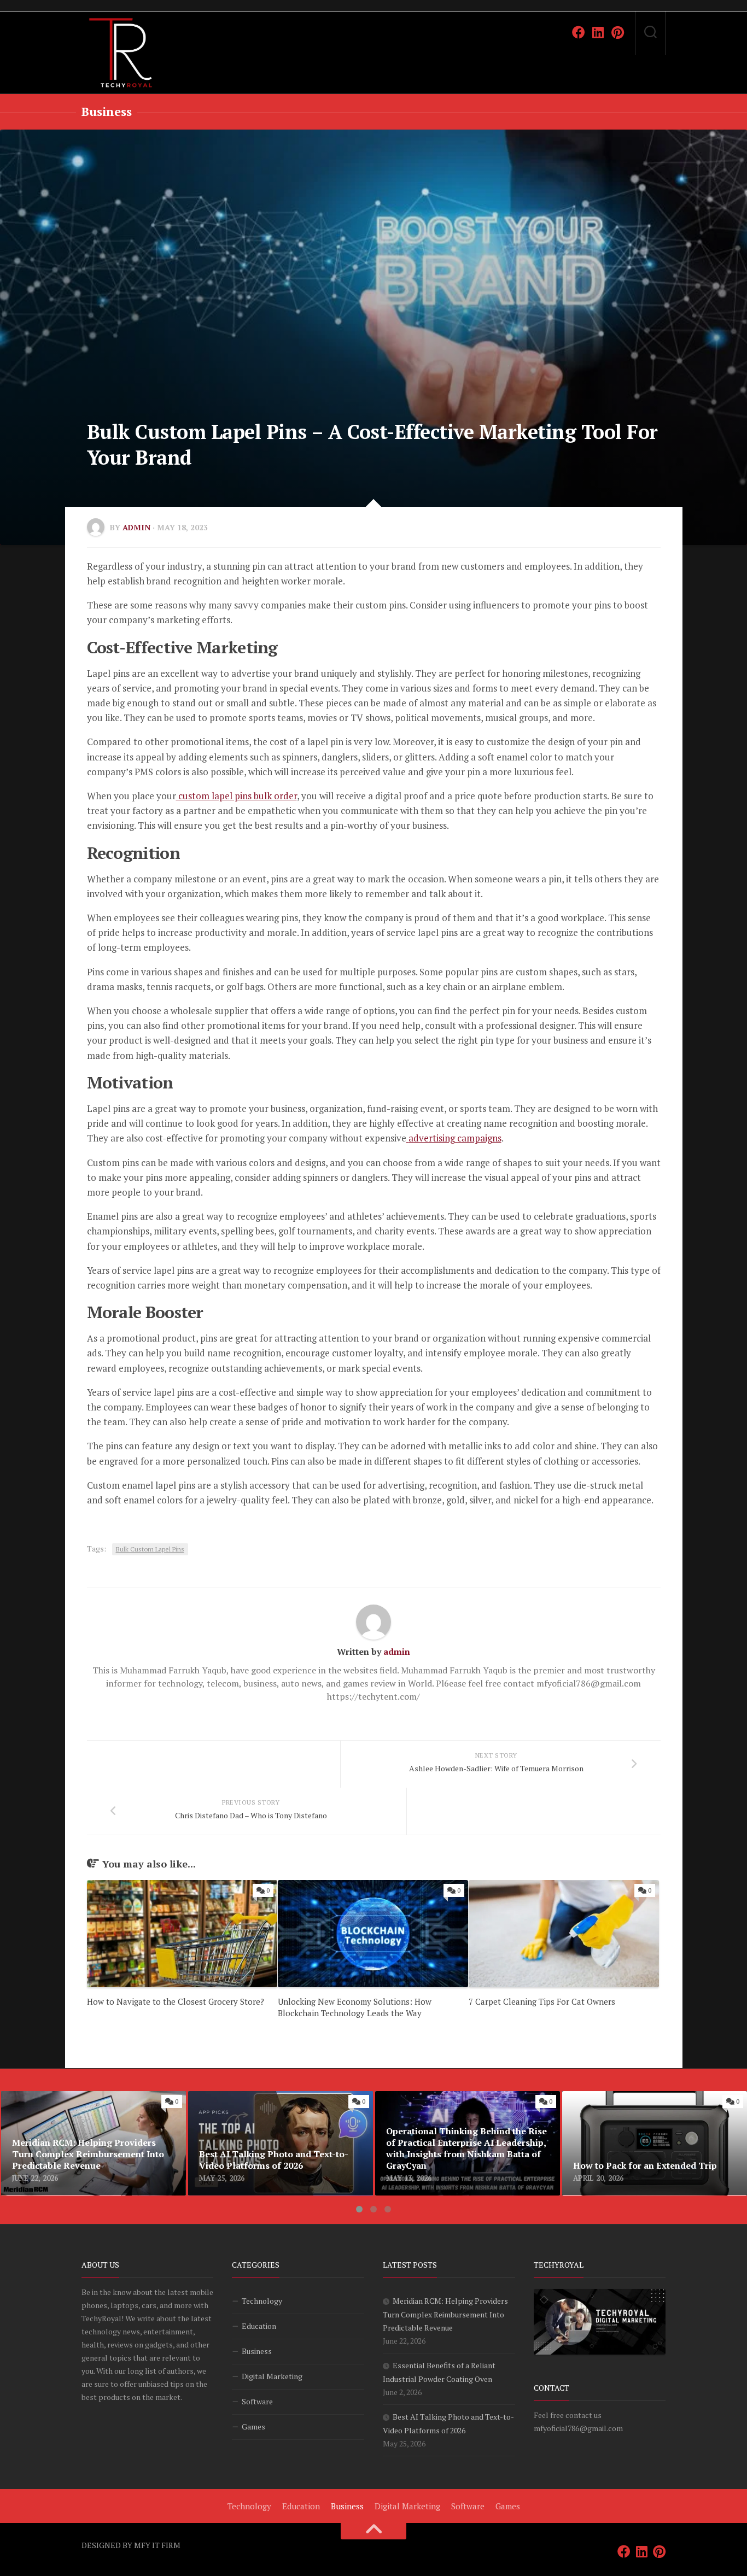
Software (257, 2401)
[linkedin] (598, 32)
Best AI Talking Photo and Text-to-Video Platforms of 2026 (269, 2104)
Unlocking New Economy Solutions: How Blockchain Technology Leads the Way (355, 2007)
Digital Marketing (272, 2376)
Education (259, 2326)
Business (107, 111)
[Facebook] (579, 32)
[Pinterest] (618, 32)
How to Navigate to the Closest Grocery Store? (176, 2001)
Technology (262, 2301)
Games (253, 2426)
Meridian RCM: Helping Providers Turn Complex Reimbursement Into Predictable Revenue (85, 2111)
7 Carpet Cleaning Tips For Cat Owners (542, 2001)
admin (136, 527)
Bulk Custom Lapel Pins (150, 1549)
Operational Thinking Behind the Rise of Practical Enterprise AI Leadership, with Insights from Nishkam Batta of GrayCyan (458, 2111)
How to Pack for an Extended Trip (630, 2098)
